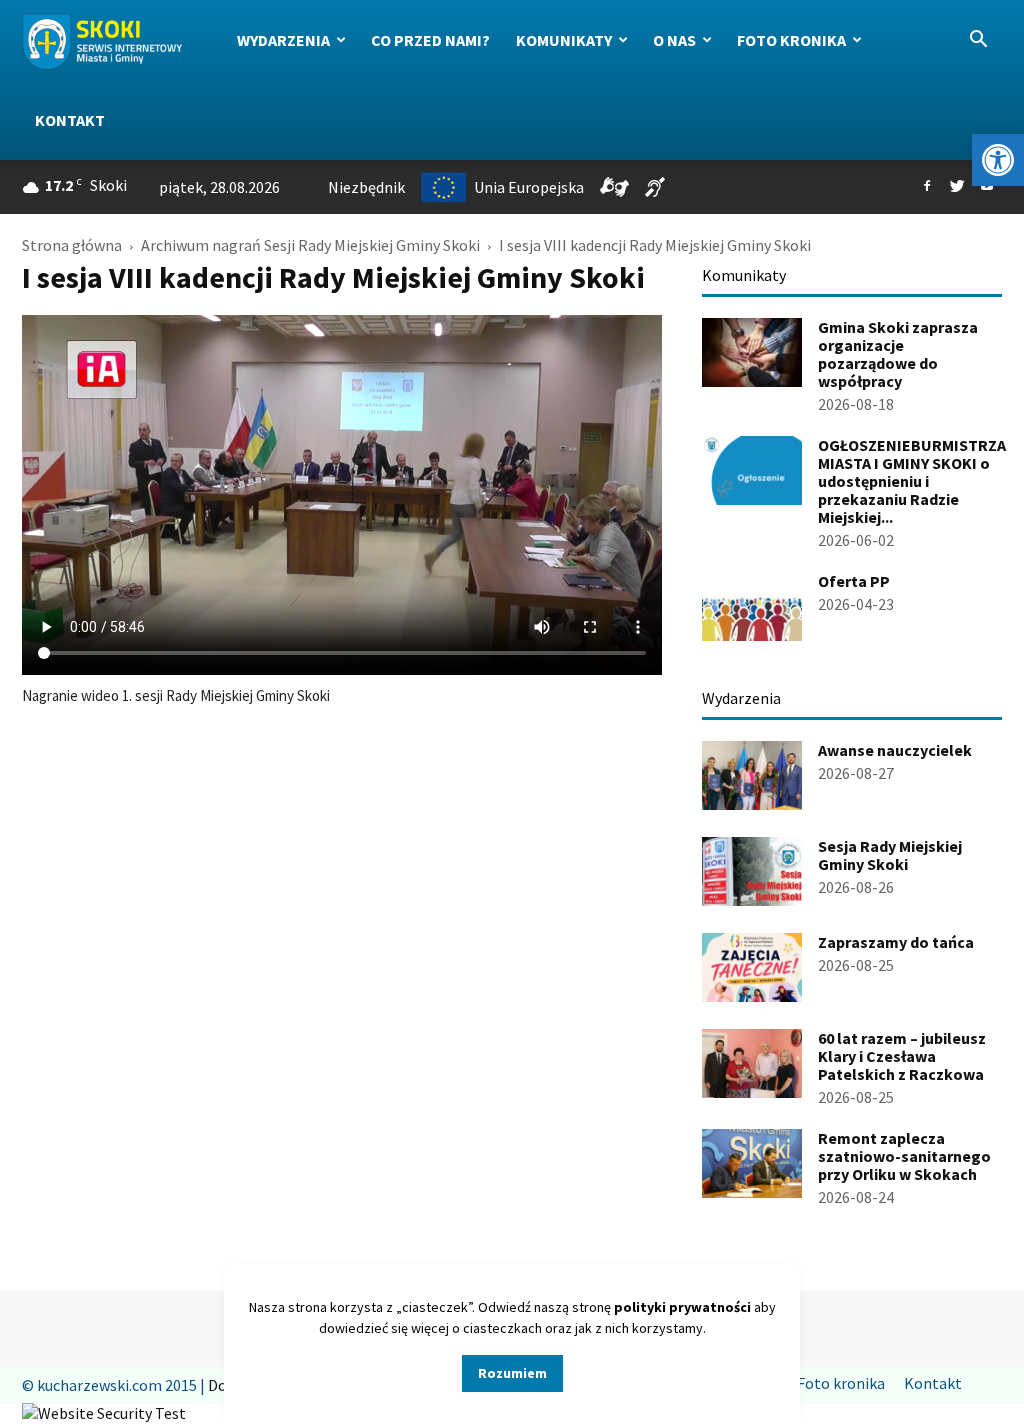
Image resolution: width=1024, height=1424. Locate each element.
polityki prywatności (682, 1307)
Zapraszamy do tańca (896, 942)
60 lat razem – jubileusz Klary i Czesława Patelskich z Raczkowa (902, 1056)
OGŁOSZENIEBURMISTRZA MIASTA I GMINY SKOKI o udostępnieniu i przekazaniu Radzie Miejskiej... (912, 481)
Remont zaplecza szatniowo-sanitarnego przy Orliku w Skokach (904, 1156)
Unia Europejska (529, 187)
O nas (674, 40)
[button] (998, 160)
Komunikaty (564, 40)
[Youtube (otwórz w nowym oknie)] (987, 187)
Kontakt (70, 120)
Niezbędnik (366, 187)
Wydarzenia (283, 40)
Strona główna (72, 245)
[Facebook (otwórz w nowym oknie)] (927, 187)
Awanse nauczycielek (895, 750)
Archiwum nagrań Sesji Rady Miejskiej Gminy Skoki (310, 245)
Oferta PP (854, 581)
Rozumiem (512, 1373)
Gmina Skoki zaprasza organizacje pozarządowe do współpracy (898, 354)
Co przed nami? (430, 40)
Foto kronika (791, 40)
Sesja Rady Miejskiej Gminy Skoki (890, 855)
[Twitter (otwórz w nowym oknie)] (957, 187)
